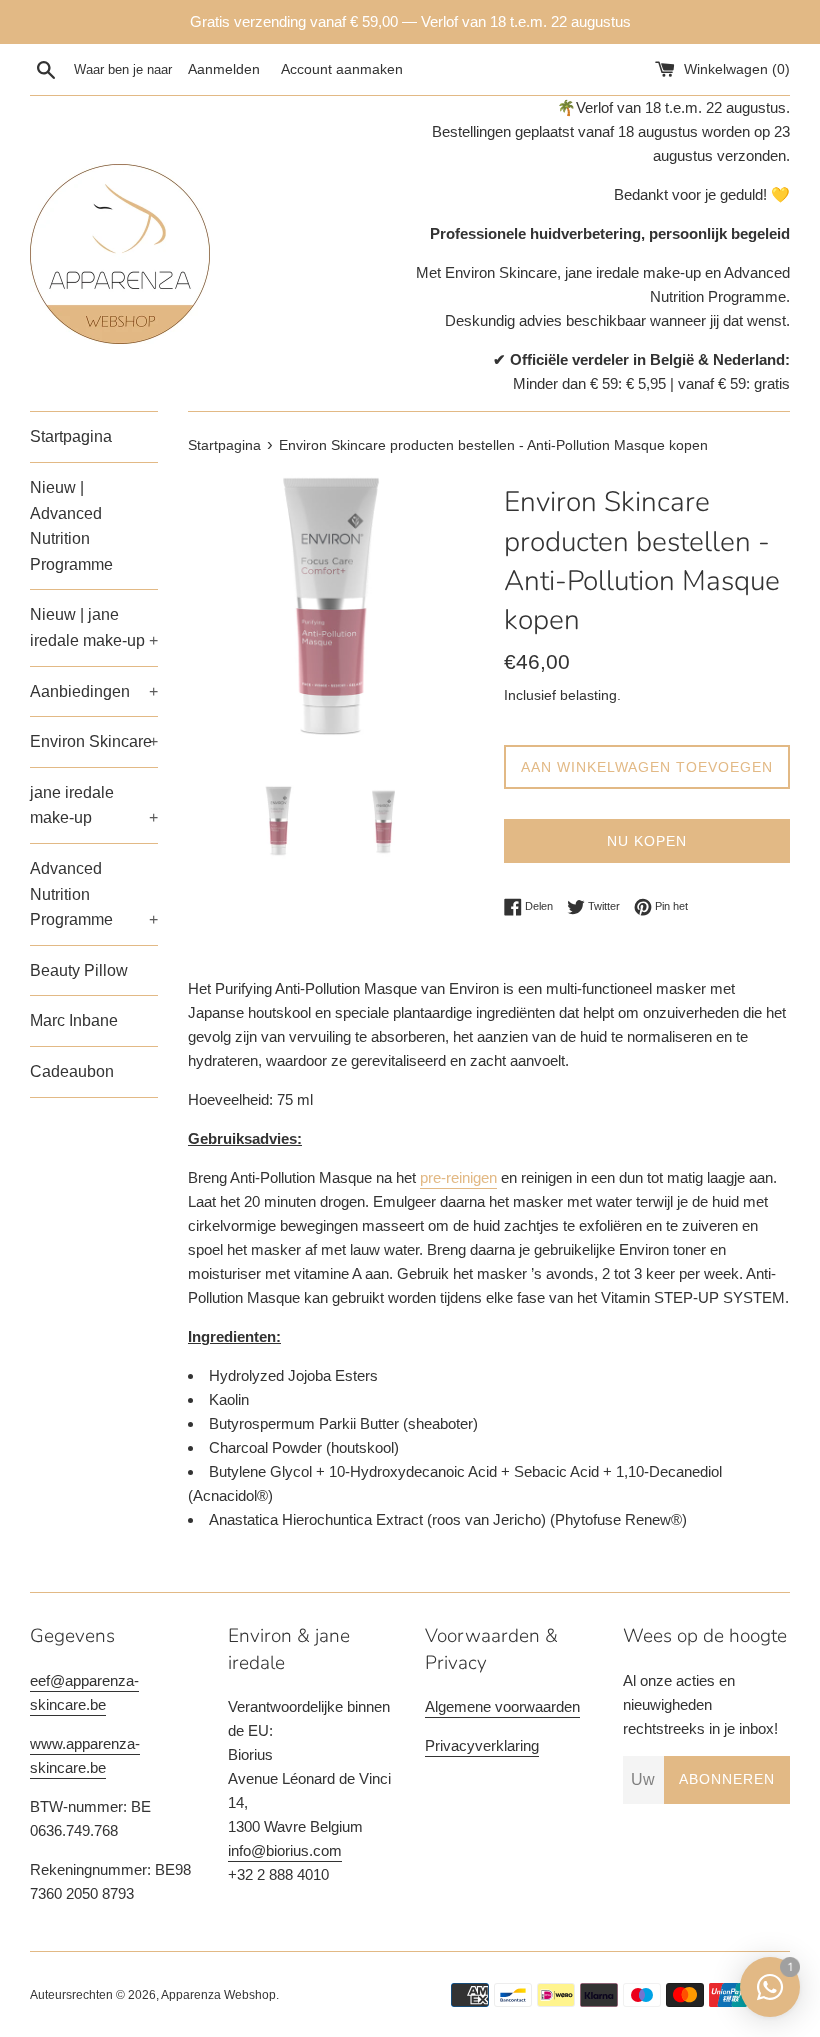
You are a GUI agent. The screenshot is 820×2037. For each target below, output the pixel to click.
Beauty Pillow (79, 970)
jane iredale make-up (94, 805)
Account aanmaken (342, 69)
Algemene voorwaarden (502, 1706)
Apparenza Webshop (218, 1995)
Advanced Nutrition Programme (94, 894)
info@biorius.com (285, 1850)
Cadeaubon (72, 1071)
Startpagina (71, 436)
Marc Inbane (74, 1020)
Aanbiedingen (94, 691)
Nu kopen (647, 841)
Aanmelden (224, 69)
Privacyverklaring (482, 1745)
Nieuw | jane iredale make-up (94, 627)
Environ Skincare (94, 741)
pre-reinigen (458, 1177)
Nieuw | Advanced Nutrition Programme (71, 526)
